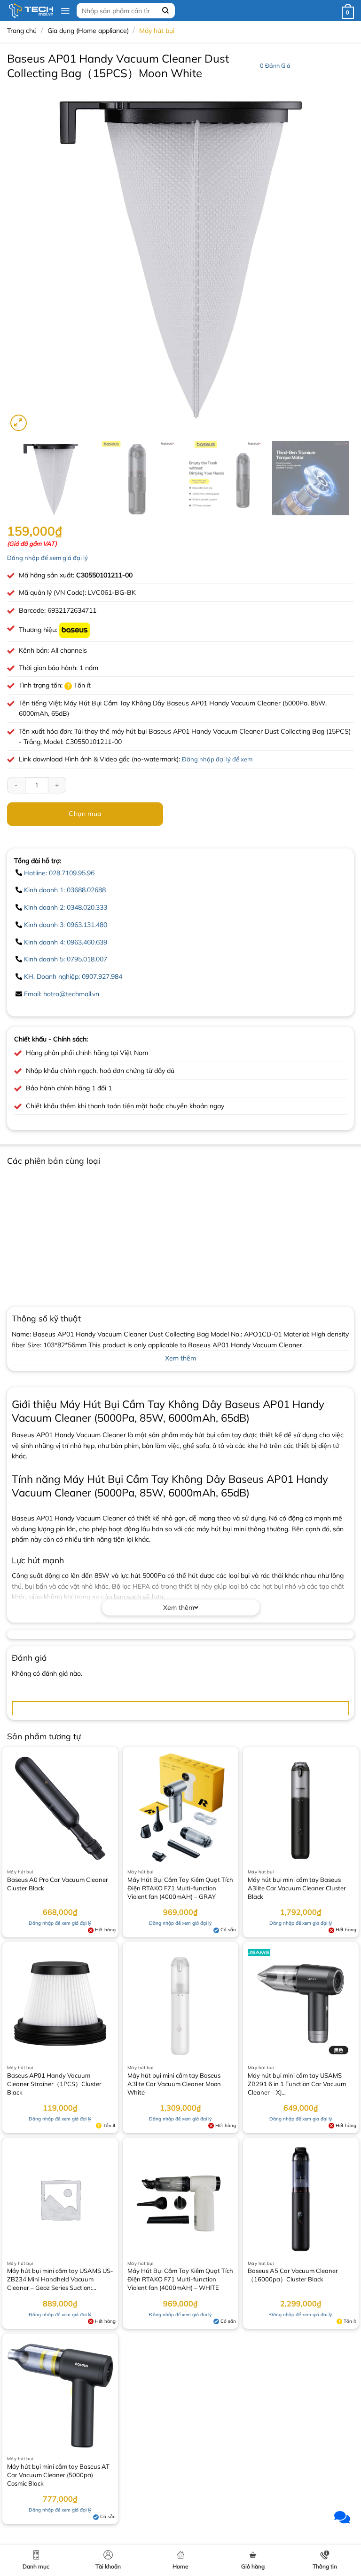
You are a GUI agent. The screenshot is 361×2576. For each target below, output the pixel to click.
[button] (65, 11)
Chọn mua (85, 814)
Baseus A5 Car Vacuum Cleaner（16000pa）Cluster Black (293, 2275)
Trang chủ (22, 31)
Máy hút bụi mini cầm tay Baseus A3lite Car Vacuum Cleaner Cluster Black (297, 1888)
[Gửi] (165, 11)
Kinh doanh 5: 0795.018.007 (66, 959)
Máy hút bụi (157, 31)
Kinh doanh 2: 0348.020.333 (66, 907)
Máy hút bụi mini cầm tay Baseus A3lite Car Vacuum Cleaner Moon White (174, 2084)
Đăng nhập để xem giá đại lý (47, 558)
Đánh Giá (275, 65)
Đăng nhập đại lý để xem (217, 759)
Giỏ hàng (253, 2566)
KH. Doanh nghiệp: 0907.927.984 (73, 976)
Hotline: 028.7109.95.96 (59, 873)
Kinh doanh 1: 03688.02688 (65, 890)
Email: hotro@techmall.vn (62, 994)
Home (180, 2566)
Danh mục (36, 2566)
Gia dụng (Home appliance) (88, 31)
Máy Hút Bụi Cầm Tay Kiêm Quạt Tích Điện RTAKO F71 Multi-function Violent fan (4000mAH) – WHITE (180, 2279)
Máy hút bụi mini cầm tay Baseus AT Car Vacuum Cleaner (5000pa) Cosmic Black (58, 2475)
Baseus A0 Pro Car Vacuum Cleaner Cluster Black (58, 1884)
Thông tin (325, 2566)
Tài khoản (108, 2566)
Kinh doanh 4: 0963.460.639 (66, 942)
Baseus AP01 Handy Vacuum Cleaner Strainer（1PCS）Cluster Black (54, 2084)
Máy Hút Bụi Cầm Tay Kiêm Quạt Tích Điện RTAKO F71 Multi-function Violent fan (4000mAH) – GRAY (180, 1888)
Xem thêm (179, 1608)
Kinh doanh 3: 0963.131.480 (66, 925)
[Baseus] (75, 630)
